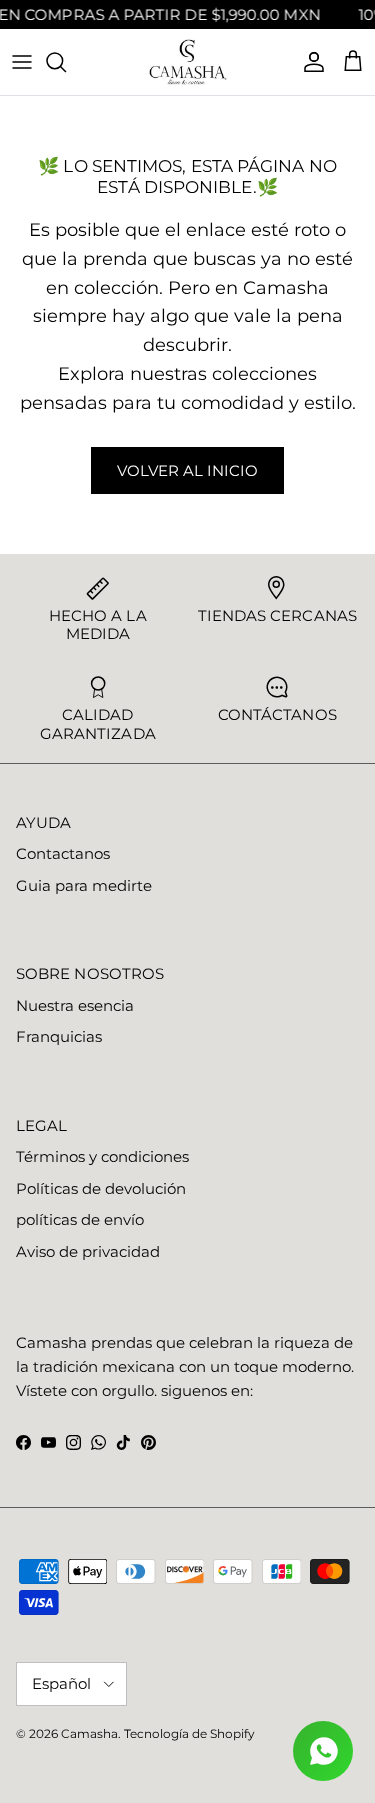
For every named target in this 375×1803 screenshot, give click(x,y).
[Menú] (22, 62)
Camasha (89, 1733)
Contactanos (63, 853)
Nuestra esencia (75, 1005)
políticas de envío (80, 1219)
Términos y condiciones (102, 1156)
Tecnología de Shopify (189, 1733)
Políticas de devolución (101, 1188)
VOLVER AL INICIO (187, 470)
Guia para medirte (84, 885)
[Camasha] (188, 62)
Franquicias (59, 1036)
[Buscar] (66, 62)
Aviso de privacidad (88, 1251)
